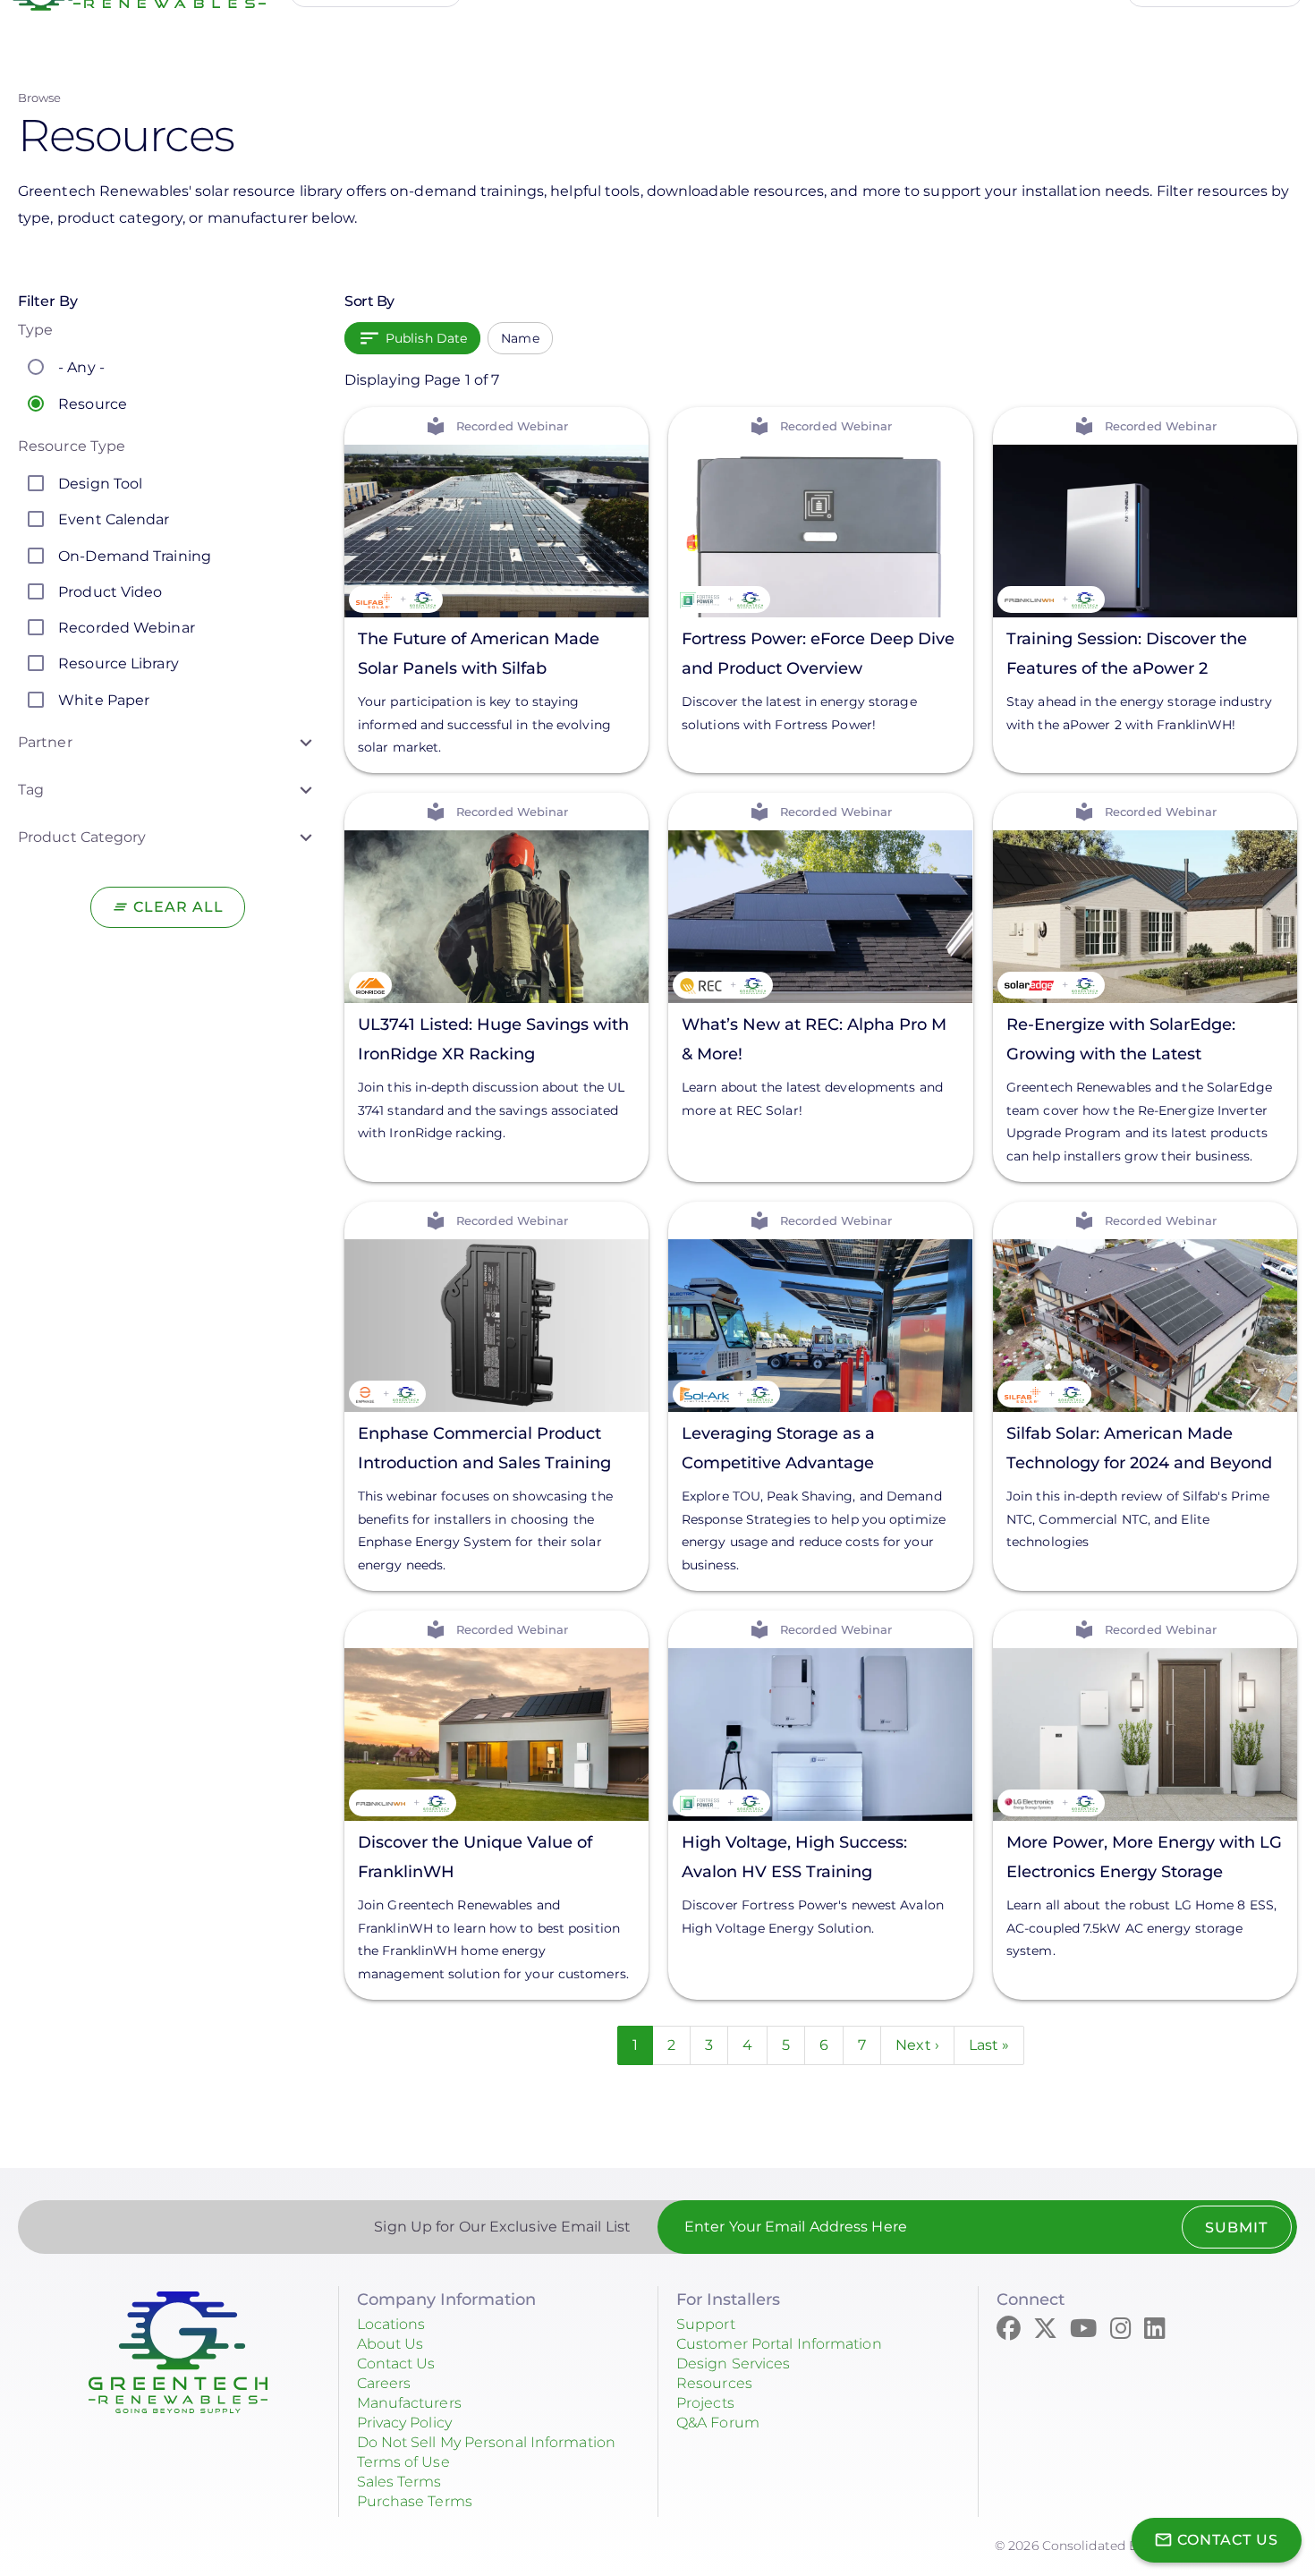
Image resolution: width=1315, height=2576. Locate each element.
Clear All (178, 907)
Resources (714, 2383)
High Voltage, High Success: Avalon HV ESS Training (794, 1857)
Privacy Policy (404, 2423)
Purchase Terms (415, 2501)
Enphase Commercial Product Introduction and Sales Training (484, 1448)
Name (520, 338)
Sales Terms (399, 2482)
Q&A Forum (718, 2423)
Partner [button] (45, 742)
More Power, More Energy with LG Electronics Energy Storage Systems (1144, 1860)
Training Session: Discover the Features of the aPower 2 (1127, 653)
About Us (390, 2344)
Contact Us (396, 2363)
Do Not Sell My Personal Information (487, 2442)
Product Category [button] (82, 837)
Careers (384, 2383)
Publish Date (426, 338)
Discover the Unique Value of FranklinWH (475, 1857)
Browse (40, 98)
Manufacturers (409, 2403)
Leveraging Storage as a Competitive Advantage (778, 1448)
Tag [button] (31, 790)
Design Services (734, 2363)
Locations (391, 2324)
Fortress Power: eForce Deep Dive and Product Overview (818, 653)
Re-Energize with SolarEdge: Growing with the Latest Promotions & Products (1121, 1042)
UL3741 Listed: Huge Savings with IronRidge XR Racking (493, 1039)
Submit (1236, 2227)
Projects (705, 2403)
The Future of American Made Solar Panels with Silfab (479, 653)
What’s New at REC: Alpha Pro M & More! (814, 1039)
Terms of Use (403, 2462)
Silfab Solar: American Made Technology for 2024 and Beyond (1139, 1448)
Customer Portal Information (779, 2344)
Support (706, 2324)
